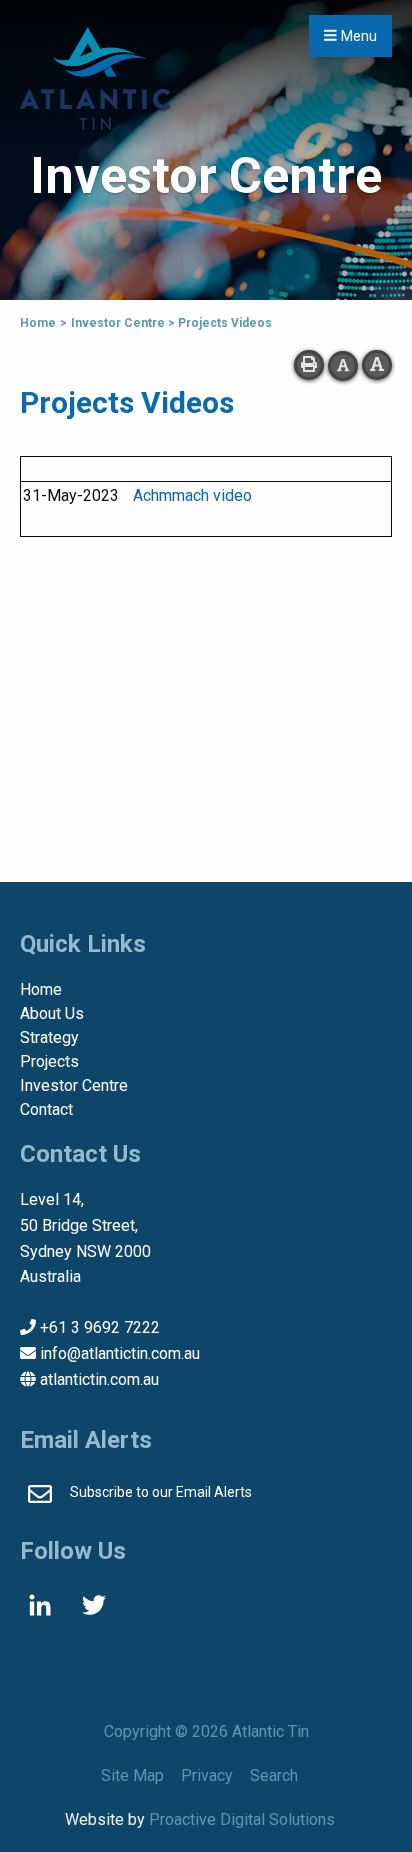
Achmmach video (192, 495)
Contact (46, 1109)
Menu (357, 36)
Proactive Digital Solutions (242, 1819)
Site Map (132, 1775)
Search (274, 1775)
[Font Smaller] (343, 366)
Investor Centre (74, 1085)
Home (41, 989)
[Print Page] (309, 365)
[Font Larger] (377, 365)
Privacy (207, 1775)
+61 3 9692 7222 (100, 1327)
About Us (52, 1013)
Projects (49, 1061)
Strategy (49, 1037)
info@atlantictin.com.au (120, 1353)
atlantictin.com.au (99, 1379)
